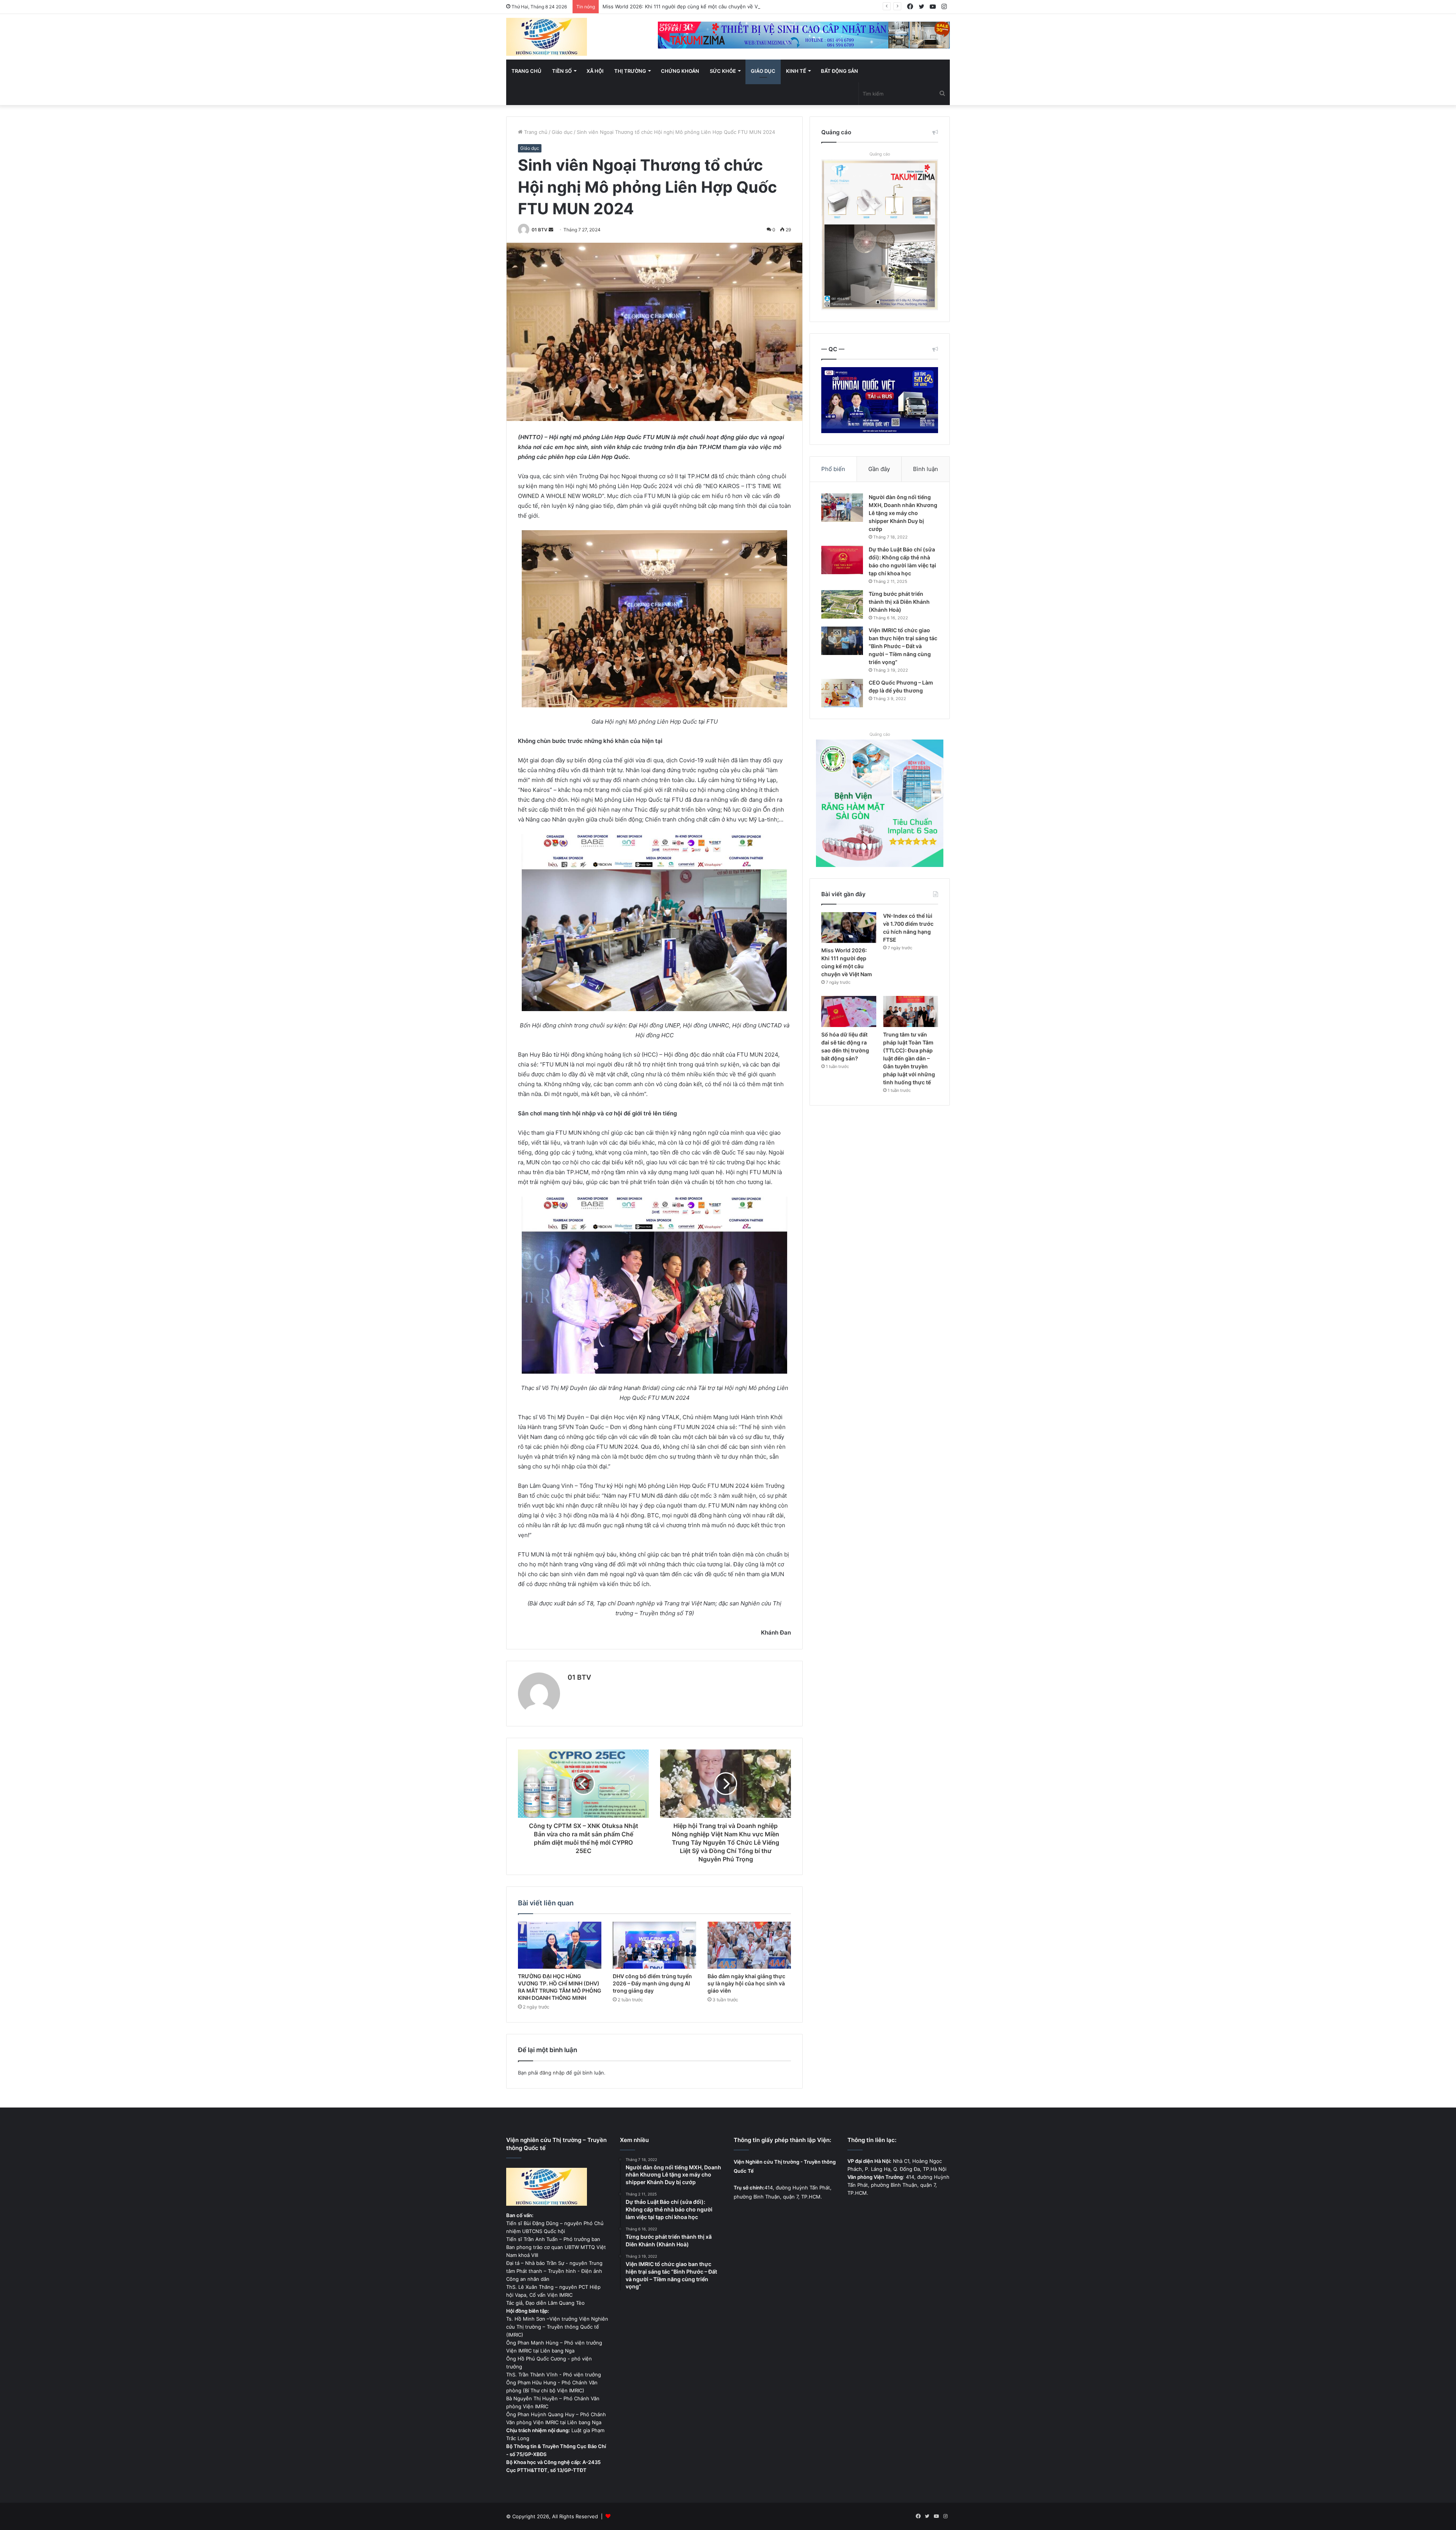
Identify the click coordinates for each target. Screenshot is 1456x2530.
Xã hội (595, 71)
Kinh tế (796, 71)
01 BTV (540, 230)
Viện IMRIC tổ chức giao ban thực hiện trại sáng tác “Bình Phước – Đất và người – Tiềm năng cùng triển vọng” (903, 646)
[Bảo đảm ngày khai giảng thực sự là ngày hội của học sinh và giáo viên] (749, 1945)
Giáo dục (763, 71)
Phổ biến (833, 469)
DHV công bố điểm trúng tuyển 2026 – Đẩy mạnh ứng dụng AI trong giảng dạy (652, 1983)
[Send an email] (551, 230)
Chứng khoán (680, 71)
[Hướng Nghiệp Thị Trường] (547, 37)
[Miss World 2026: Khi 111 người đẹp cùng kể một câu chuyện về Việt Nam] (849, 928)
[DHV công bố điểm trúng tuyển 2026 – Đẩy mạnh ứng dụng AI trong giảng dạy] (654, 1945)
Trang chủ (526, 71)
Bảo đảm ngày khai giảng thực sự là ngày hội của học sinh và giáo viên (746, 1983)
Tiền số (562, 71)
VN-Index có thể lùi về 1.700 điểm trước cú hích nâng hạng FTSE (679, 6)
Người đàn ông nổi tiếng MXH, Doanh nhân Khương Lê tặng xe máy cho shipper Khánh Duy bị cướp (903, 513)
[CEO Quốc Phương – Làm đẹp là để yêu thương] (842, 693)
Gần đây (879, 469)
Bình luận (926, 469)
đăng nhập (552, 2073)
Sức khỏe (723, 71)
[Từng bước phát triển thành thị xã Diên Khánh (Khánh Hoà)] (842, 604)
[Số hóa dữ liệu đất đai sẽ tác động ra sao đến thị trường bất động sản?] (849, 1011)
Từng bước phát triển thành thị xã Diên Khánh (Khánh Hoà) (899, 602)
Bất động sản (839, 71)
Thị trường (630, 71)
